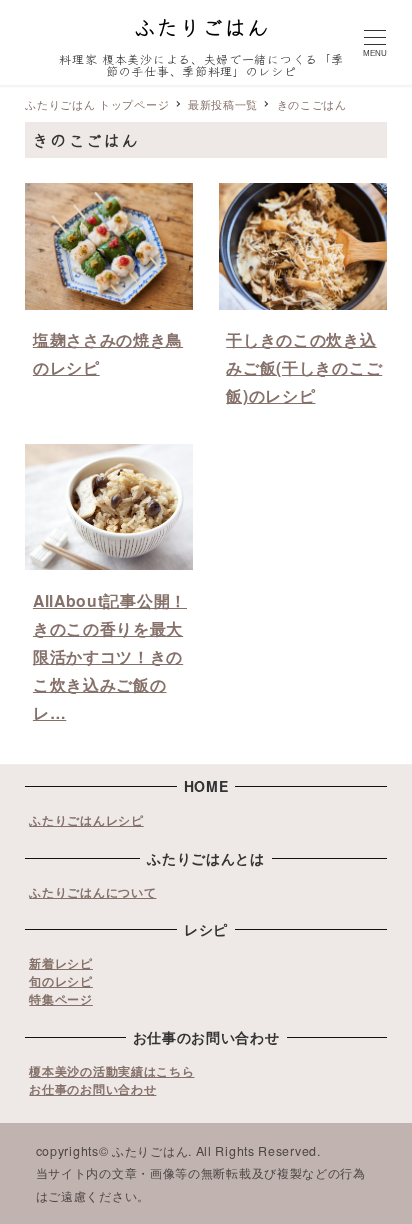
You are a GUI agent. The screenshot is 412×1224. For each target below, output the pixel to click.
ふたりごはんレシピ (86, 820)
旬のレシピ (61, 981)
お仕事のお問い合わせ (92, 1089)
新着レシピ (61, 963)
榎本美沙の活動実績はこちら (111, 1071)
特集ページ (61, 999)
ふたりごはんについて (92, 892)
